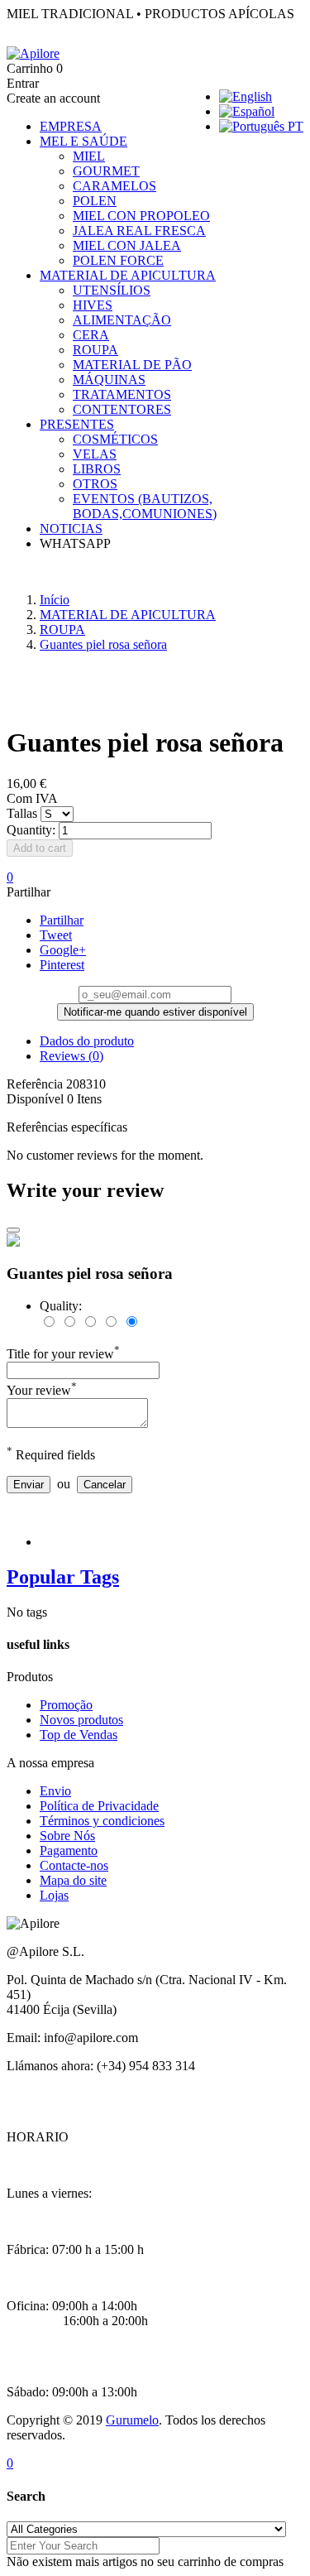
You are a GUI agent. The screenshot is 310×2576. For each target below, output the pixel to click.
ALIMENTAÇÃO (122, 320)
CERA (91, 335)
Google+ (63, 950)
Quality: (61, 1306)
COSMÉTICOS (115, 439)
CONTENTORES (122, 409)
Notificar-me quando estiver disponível (155, 1012)
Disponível (35, 1099)
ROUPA (95, 350)
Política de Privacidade (99, 1806)
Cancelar (105, 1485)
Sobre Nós (67, 1836)
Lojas (54, 1895)
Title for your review (63, 1354)
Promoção (66, 1705)
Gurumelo (132, 2420)
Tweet (56, 935)
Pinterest (62, 965)
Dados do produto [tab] (87, 1041)
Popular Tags (63, 1577)
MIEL (89, 156)
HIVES (93, 305)
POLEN (95, 201)
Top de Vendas (79, 1735)
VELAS (95, 454)
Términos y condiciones (102, 1821)
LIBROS (97, 469)
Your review (42, 1390)
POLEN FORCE (118, 260)
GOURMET (106, 171)
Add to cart (40, 848)
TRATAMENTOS (122, 394)
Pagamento (69, 1850)
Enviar (29, 1485)
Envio (55, 1791)
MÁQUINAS (109, 380)
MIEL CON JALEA (127, 245)
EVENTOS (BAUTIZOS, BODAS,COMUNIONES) (145, 506)
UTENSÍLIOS (112, 290)
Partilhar (62, 920)
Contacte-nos (74, 1865)
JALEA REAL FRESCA (139, 231)
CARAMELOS (114, 186)
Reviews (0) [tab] (72, 1056)
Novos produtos (81, 1720)
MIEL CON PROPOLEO (141, 216)
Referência (36, 1084)
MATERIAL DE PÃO (132, 365)
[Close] (13, 1230)
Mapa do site (73, 1880)
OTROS (95, 484)
